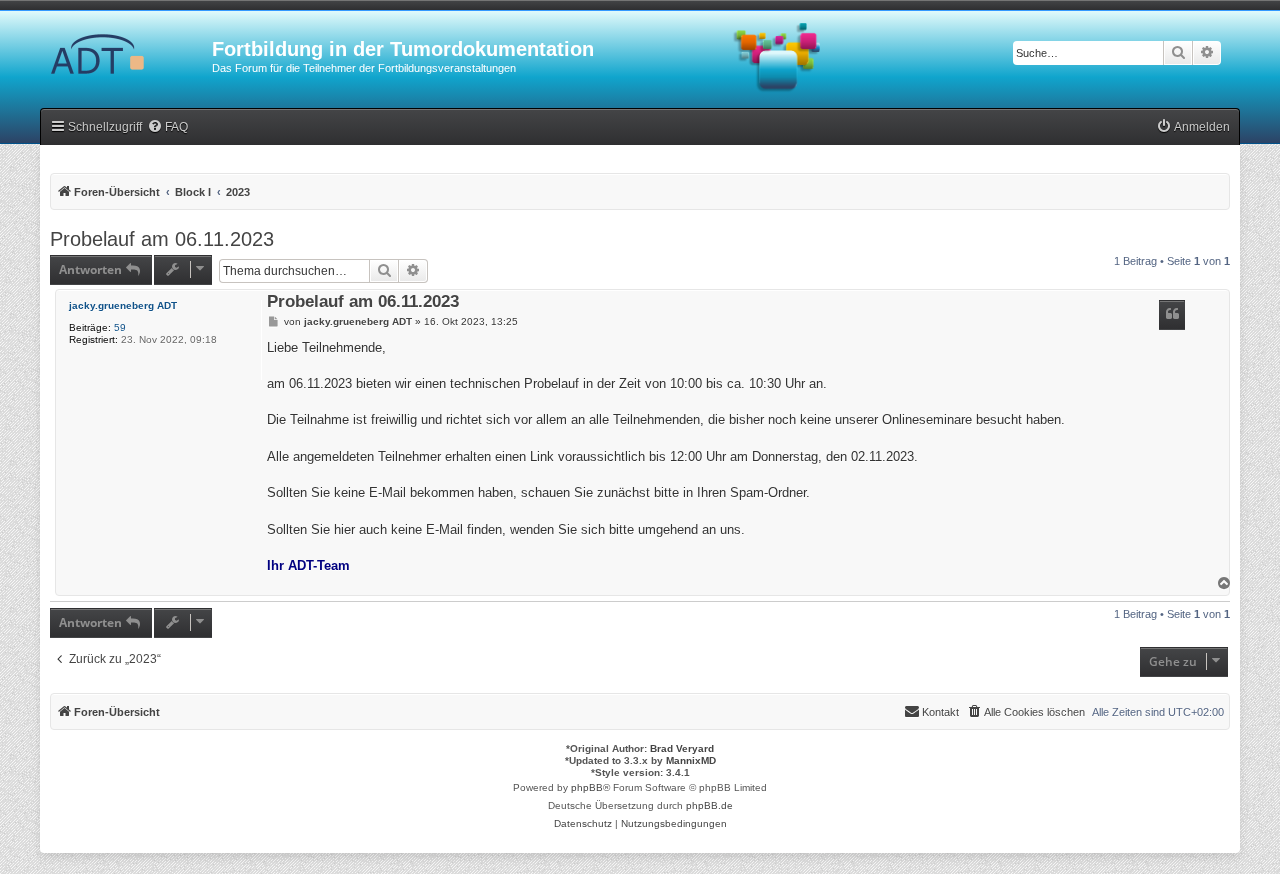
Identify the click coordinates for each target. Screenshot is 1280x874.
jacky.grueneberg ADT (123, 305)
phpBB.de (709, 805)
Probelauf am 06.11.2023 (162, 239)
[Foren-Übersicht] (126, 55)
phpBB (587, 787)
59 (120, 327)
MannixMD (691, 760)
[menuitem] (167, 127)
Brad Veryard (682, 748)
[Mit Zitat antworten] (1172, 315)
